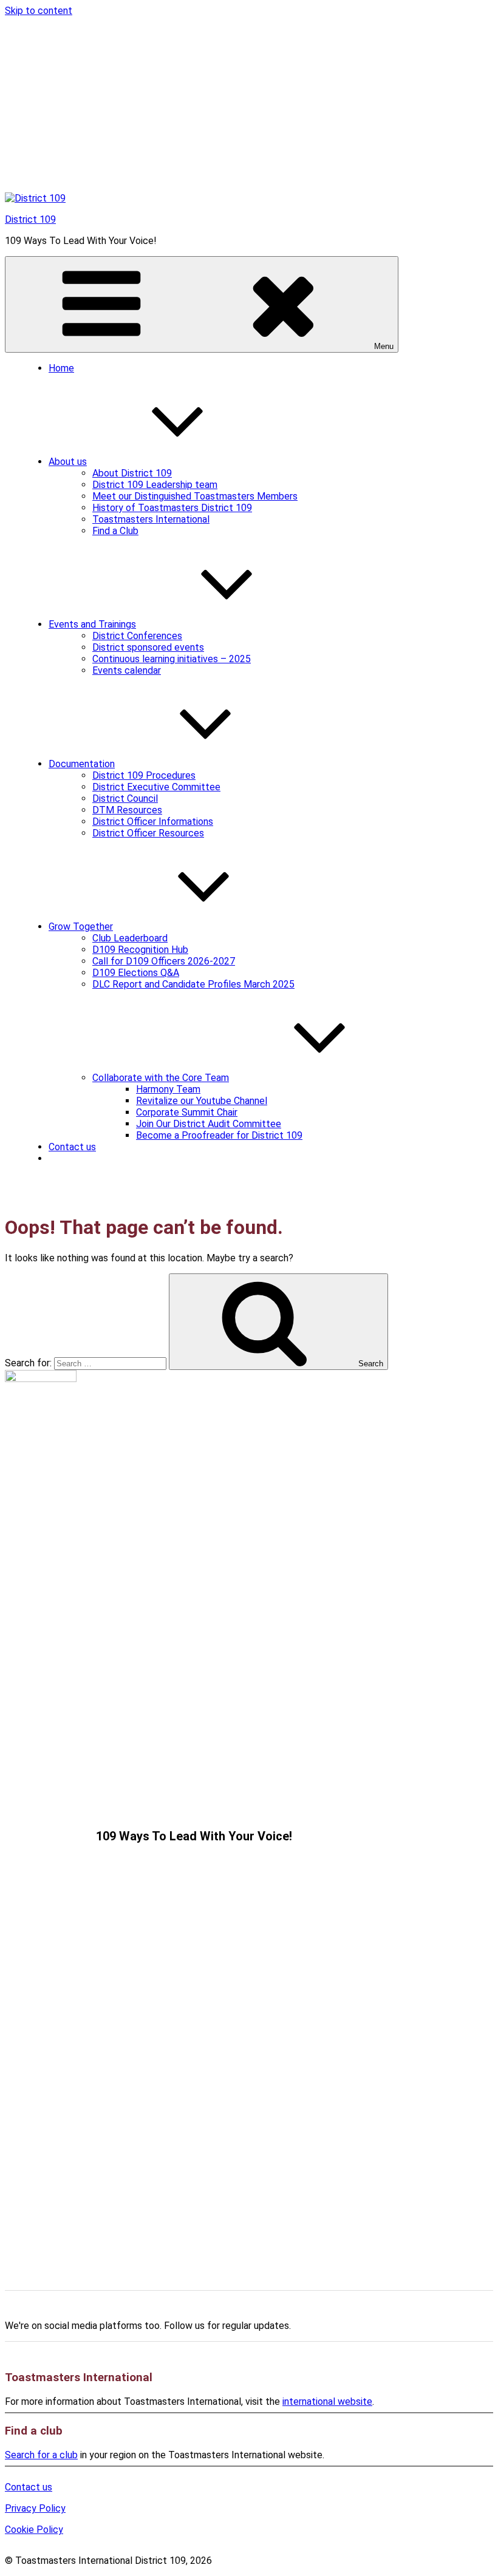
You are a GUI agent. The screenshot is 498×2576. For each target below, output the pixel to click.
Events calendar (127, 670)
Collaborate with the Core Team (161, 1078)
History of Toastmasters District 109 (172, 508)
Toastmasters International (151, 519)
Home (61, 368)
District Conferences (137, 636)
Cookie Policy (34, 2530)
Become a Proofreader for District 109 (219, 1135)
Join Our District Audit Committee (209, 1124)
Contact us (72, 1147)
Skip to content (39, 11)
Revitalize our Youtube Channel (202, 1101)
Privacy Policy (35, 2508)
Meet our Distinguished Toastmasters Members (195, 496)
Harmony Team (168, 1089)
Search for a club (41, 2455)
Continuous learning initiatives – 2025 (172, 659)
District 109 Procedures (144, 775)
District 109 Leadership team (155, 485)
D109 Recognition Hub (140, 950)
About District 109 (132, 473)
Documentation (82, 764)
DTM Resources (127, 810)
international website (327, 2401)
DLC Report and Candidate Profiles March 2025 (193, 984)
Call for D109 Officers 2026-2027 (164, 961)
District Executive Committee (156, 787)
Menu (384, 346)
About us (68, 462)
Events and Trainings (92, 624)
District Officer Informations (153, 822)
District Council (125, 798)
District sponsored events (148, 647)
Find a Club (115, 531)
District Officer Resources (148, 833)
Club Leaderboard (130, 938)
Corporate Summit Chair (187, 1112)
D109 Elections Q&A (136, 973)
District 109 (30, 219)
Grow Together (81, 927)
